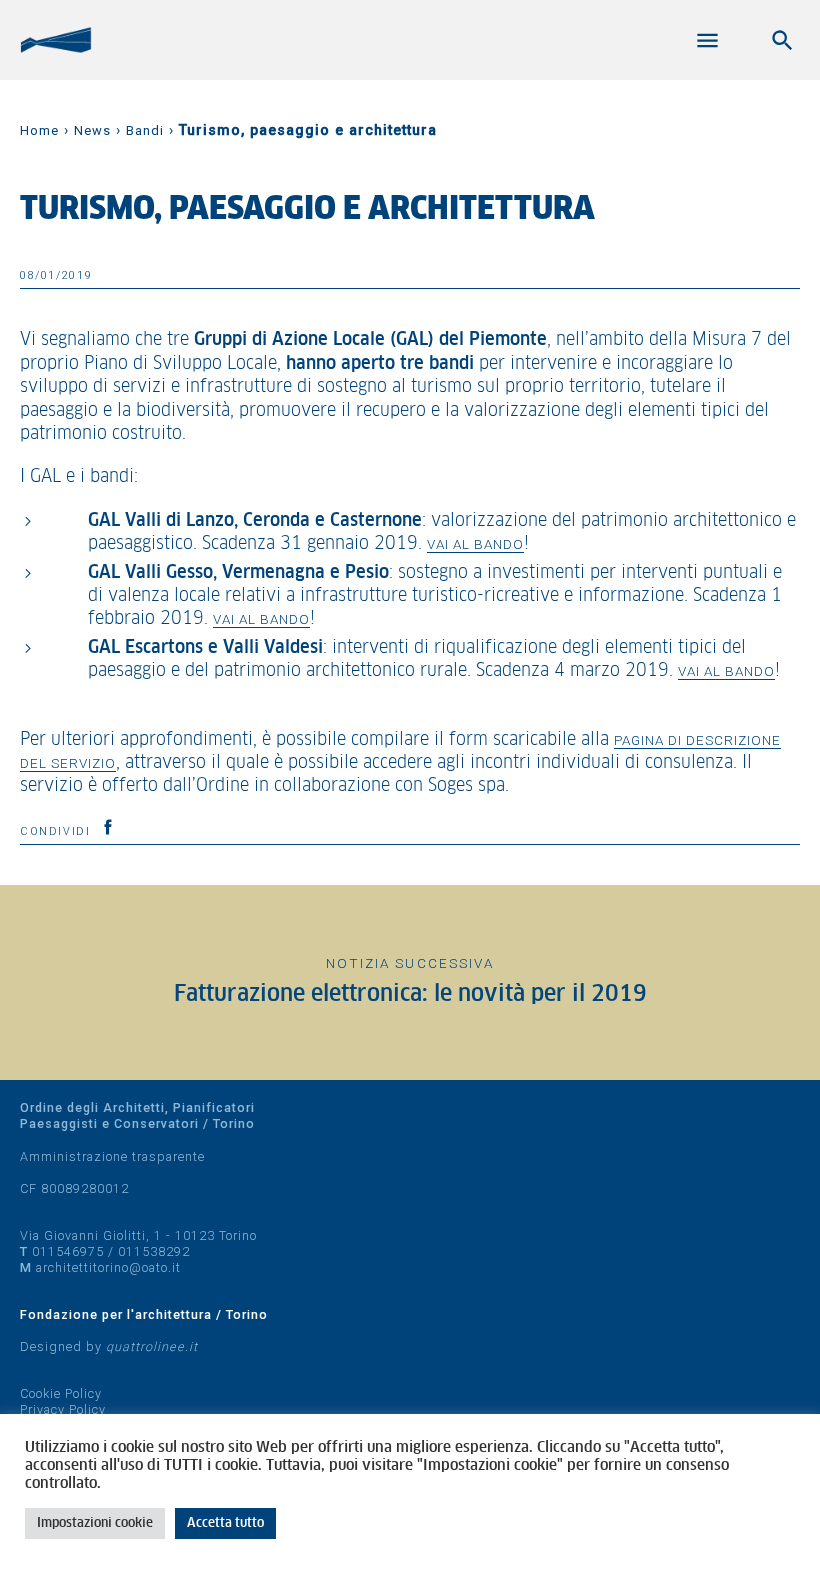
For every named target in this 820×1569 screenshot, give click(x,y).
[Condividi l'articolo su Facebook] (108, 827)
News (92, 130)
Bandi (145, 130)
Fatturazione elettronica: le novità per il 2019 (410, 994)
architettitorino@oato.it (108, 1267)
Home (39, 130)
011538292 (154, 1251)
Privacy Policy (63, 1409)
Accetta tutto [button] (225, 1523)
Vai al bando (475, 544)
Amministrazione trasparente (112, 1156)
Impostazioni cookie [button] (95, 1523)
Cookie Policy (61, 1393)
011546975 (68, 1251)
